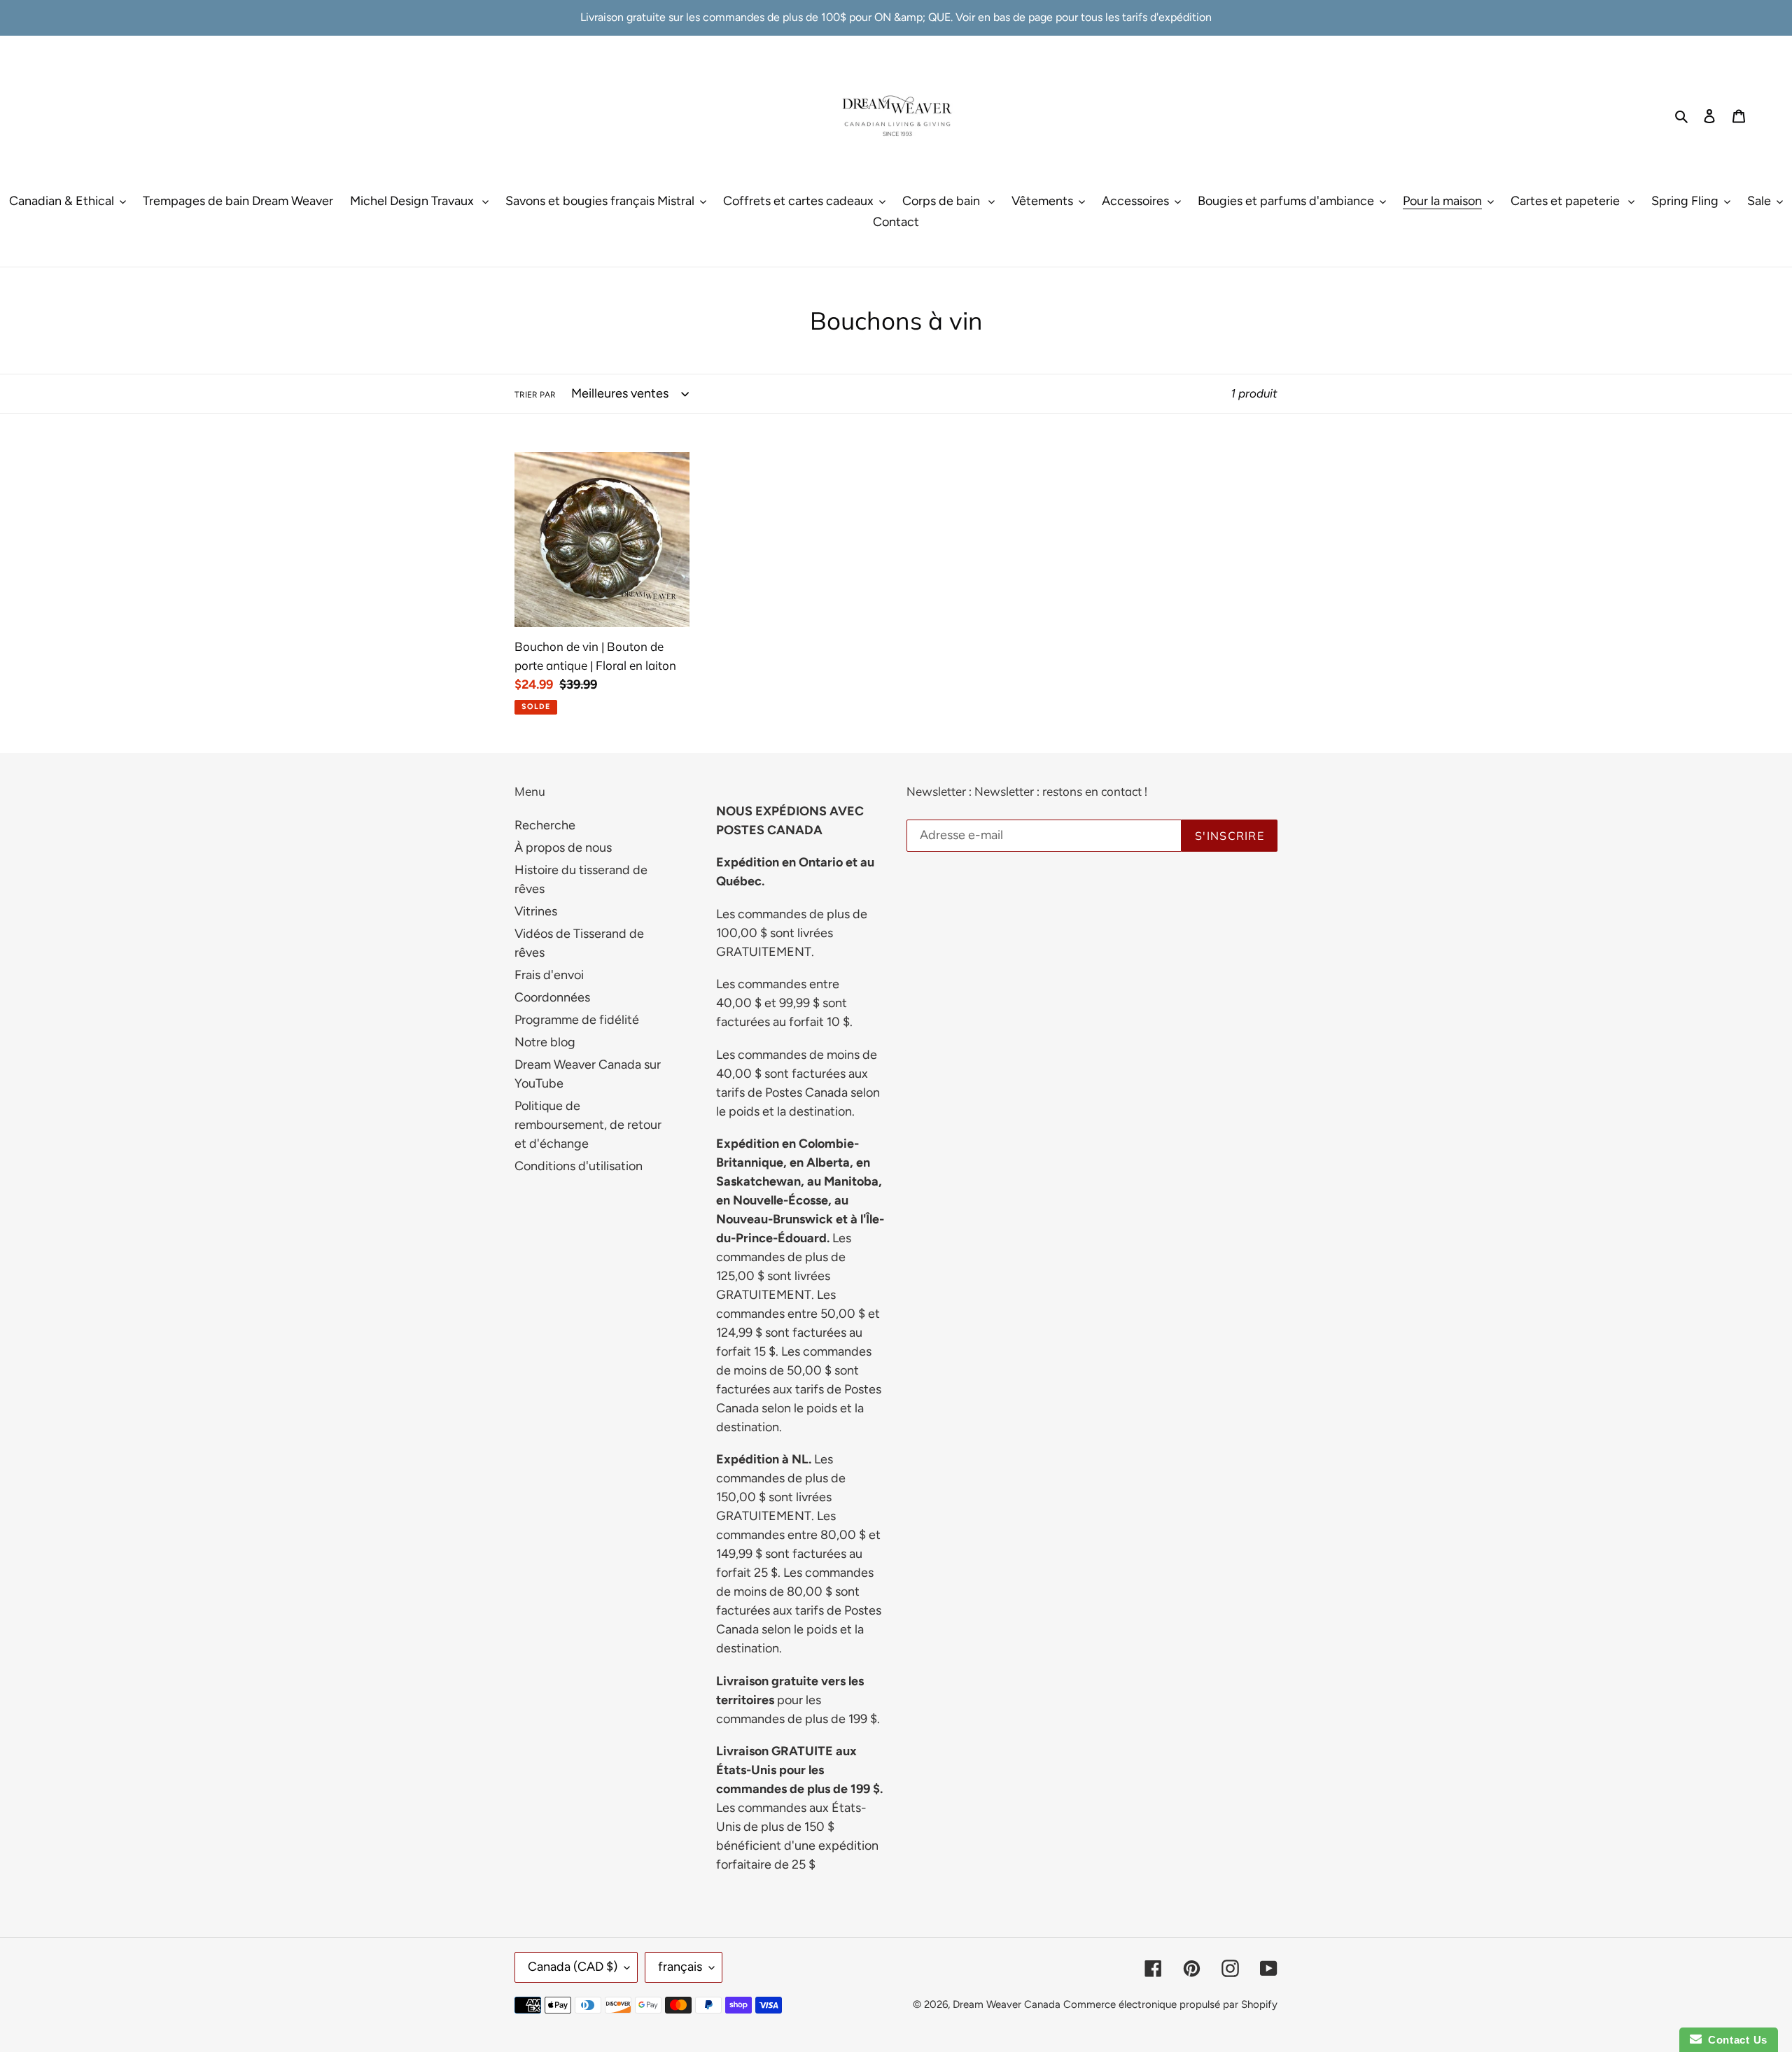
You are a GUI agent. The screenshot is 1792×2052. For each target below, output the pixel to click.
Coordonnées (552, 997)
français (680, 1967)
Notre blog (545, 1042)
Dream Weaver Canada (1007, 2004)
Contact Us (1735, 2040)
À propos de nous (563, 848)
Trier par (535, 395)
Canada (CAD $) (573, 1967)
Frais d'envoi (549, 975)
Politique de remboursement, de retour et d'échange (588, 1125)
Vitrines (536, 911)
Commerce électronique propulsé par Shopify (1170, 2004)
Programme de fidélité (577, 1020)
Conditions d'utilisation (579, 1166)
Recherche (545, 825)
